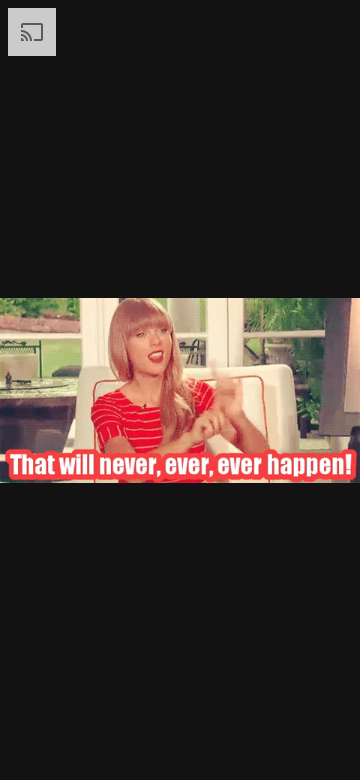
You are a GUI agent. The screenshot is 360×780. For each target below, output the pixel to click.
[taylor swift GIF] (180, 390)
